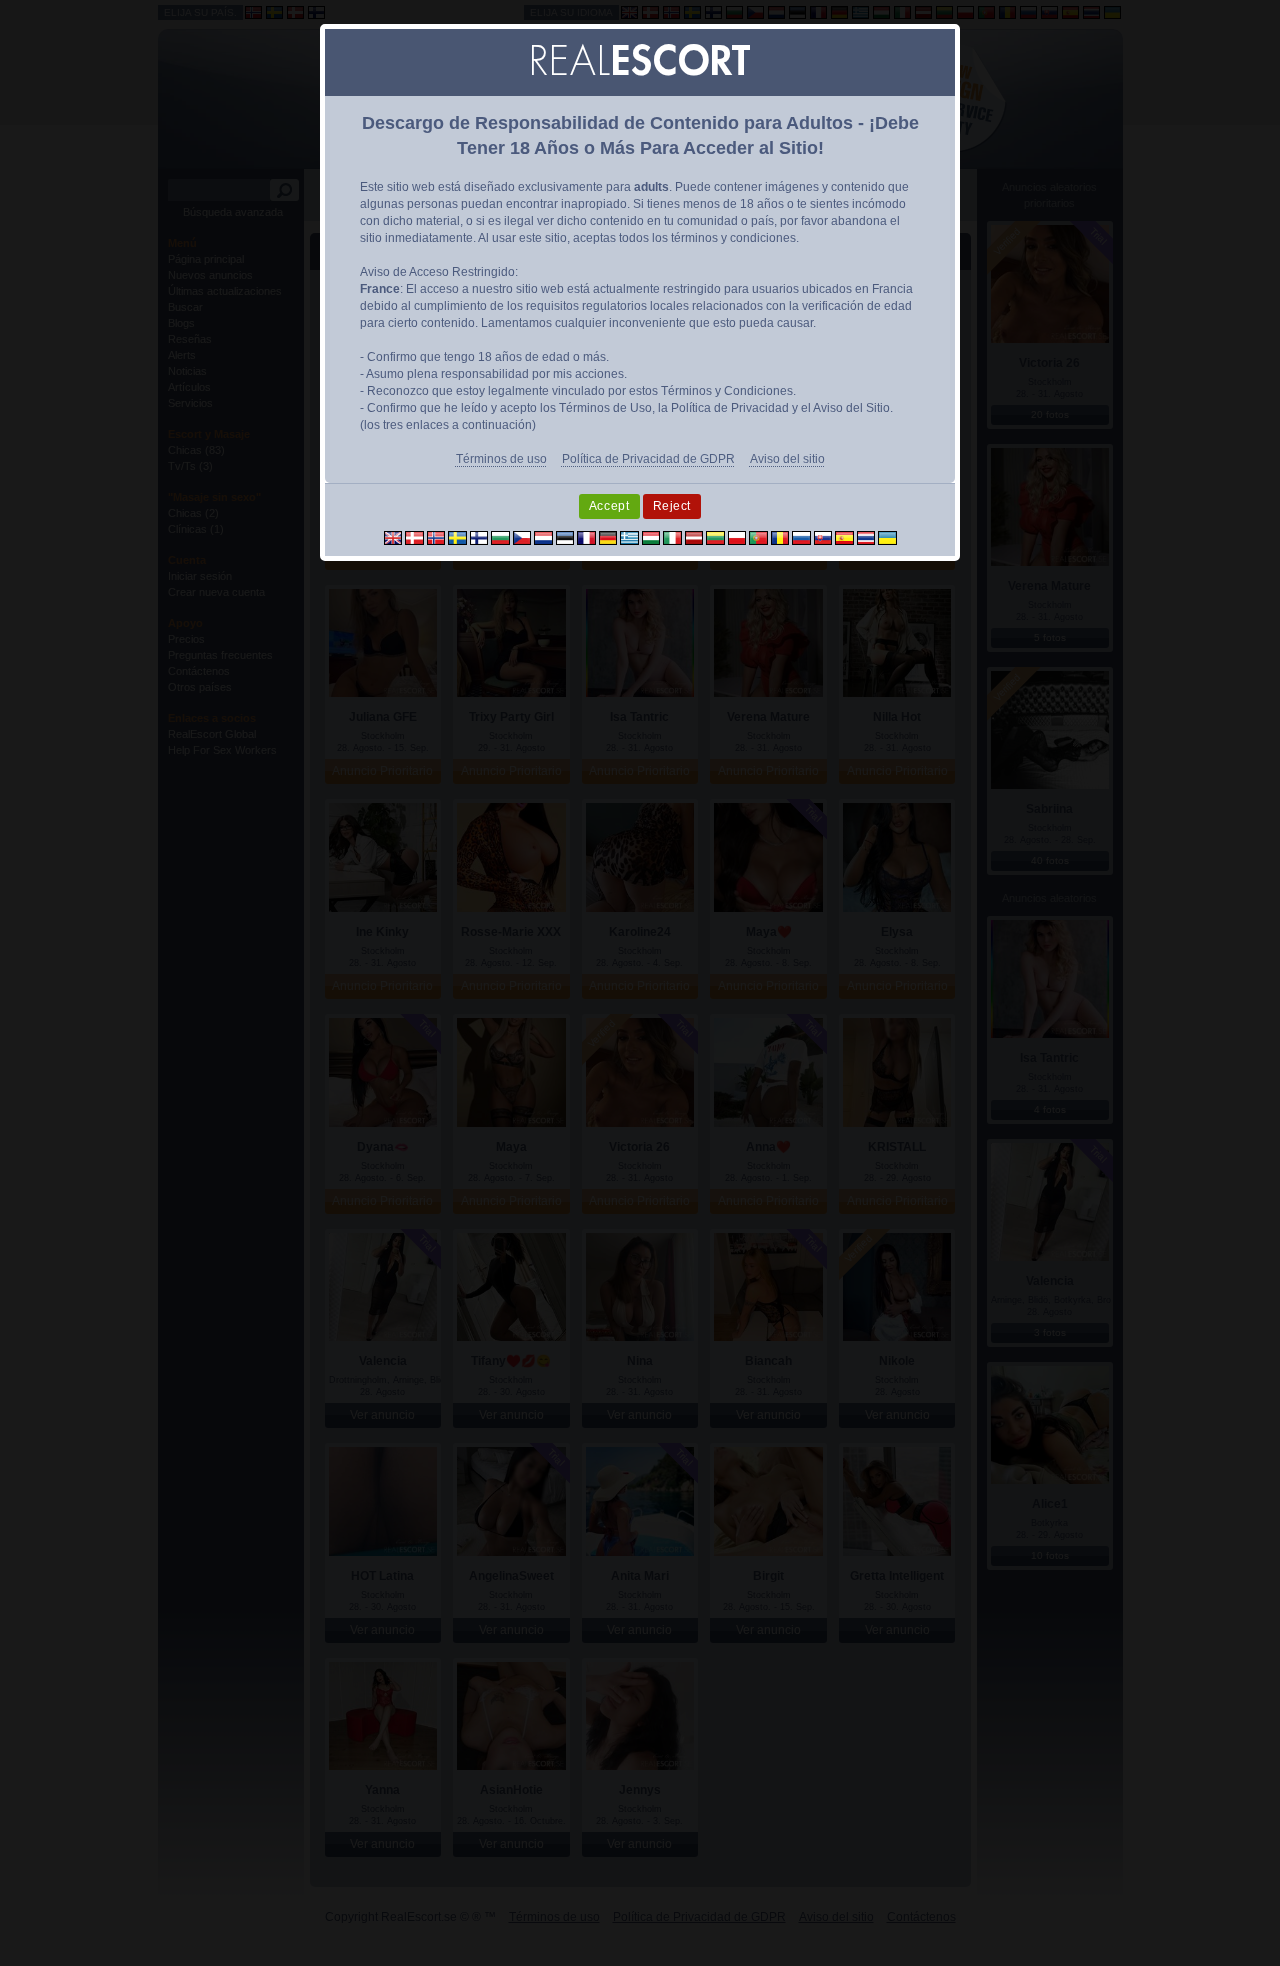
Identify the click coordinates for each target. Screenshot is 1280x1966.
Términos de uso (501, 459)
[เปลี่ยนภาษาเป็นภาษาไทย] (866, 537)
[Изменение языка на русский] (801, 537)
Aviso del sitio (787, 459)
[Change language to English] (393, 537)
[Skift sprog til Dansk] (414, 537)
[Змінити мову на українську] (887, 537)
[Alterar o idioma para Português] (758, 537)
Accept (609, 506)
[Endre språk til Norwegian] (436, 537)
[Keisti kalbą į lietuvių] (715, 537)
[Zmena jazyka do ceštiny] (522, 537)
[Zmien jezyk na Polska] (737, 537)
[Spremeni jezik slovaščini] (823, 537)
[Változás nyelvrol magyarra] (651, 537)
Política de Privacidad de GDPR (648, 459)
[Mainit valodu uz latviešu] (694, 537)
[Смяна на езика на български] (500, 537)
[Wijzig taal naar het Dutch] (543, 537)
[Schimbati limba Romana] (780, 537)
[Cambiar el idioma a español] (844, 537)
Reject (672, 506)
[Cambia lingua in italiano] (672, 537)
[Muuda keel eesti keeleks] (565, 537)
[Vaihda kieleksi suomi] (479, 537)
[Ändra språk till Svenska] (457, 537)
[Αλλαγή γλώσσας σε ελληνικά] (629, 537)
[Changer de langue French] (586, 537)
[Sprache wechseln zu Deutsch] (608, 537)
